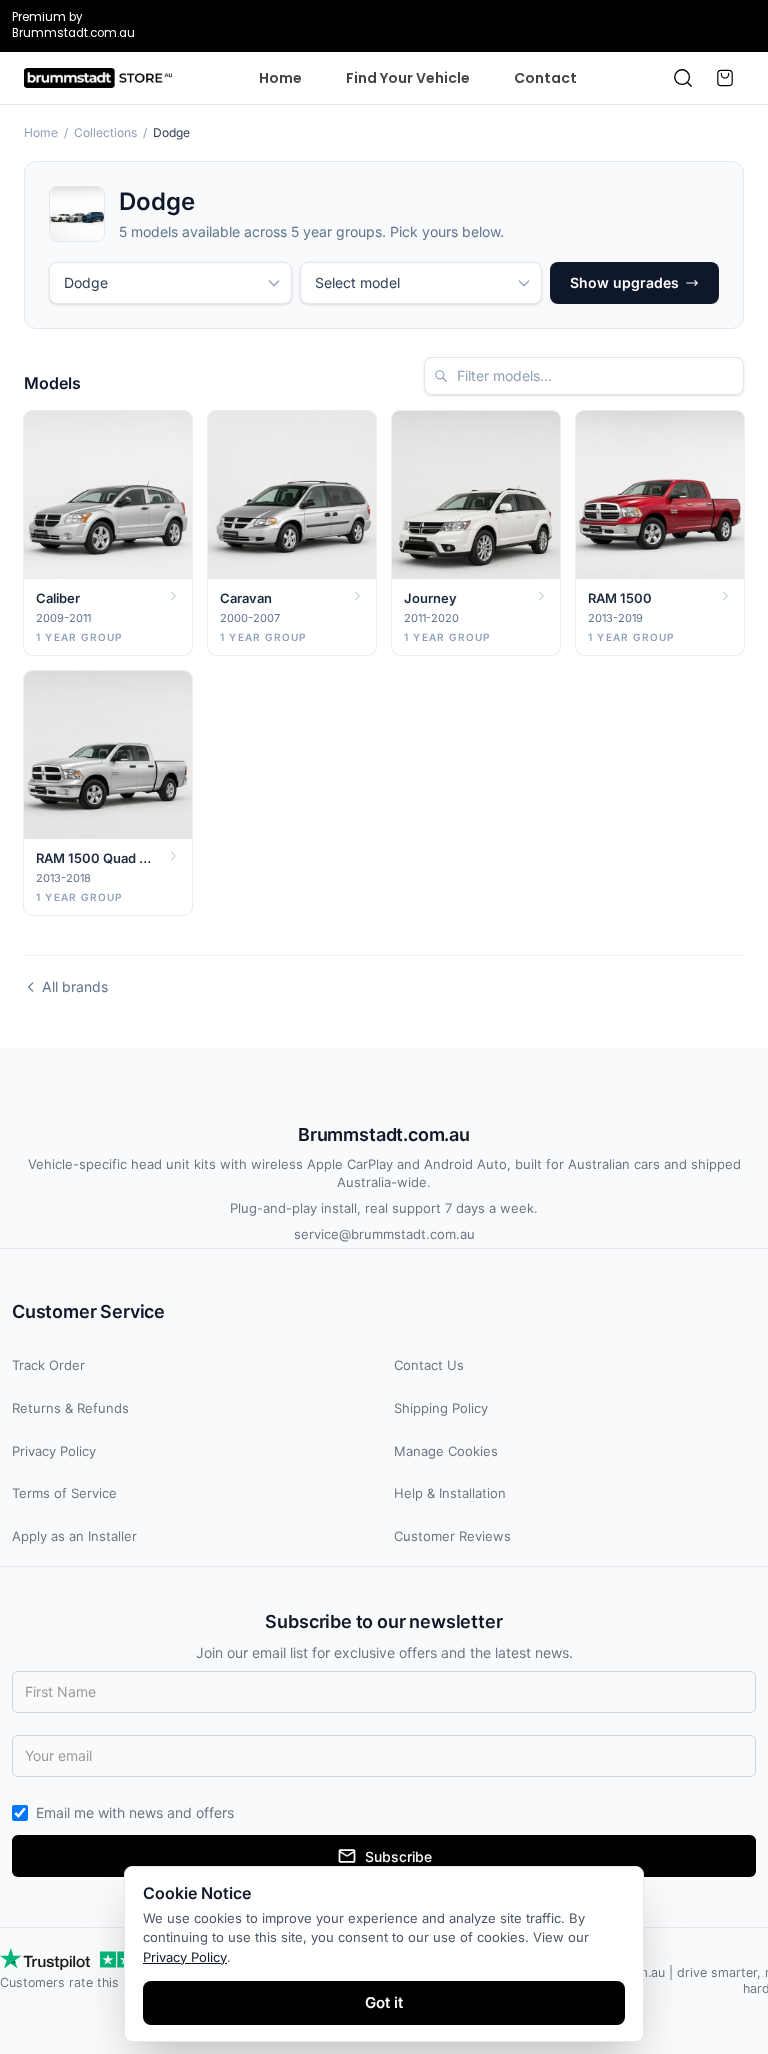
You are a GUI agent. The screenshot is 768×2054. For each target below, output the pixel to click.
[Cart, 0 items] (725, 78)
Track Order (48, 1365)
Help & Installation (450, 1493)
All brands (75, 986)
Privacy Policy (54, 1451)
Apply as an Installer (74, 1536)
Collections (105, 132)
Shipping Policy (441, 1408)
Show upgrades (624, 282)
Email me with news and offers (135, 1812)
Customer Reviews (452, 1536)
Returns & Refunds (70, 1408)
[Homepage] (98, 78)
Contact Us (429, 1365)
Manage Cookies (446, 1451)
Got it (384, 2002)
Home (280, 78)
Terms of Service (64, 1493)
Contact (545, 78)
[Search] (683, 78)
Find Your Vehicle (408, 78)
